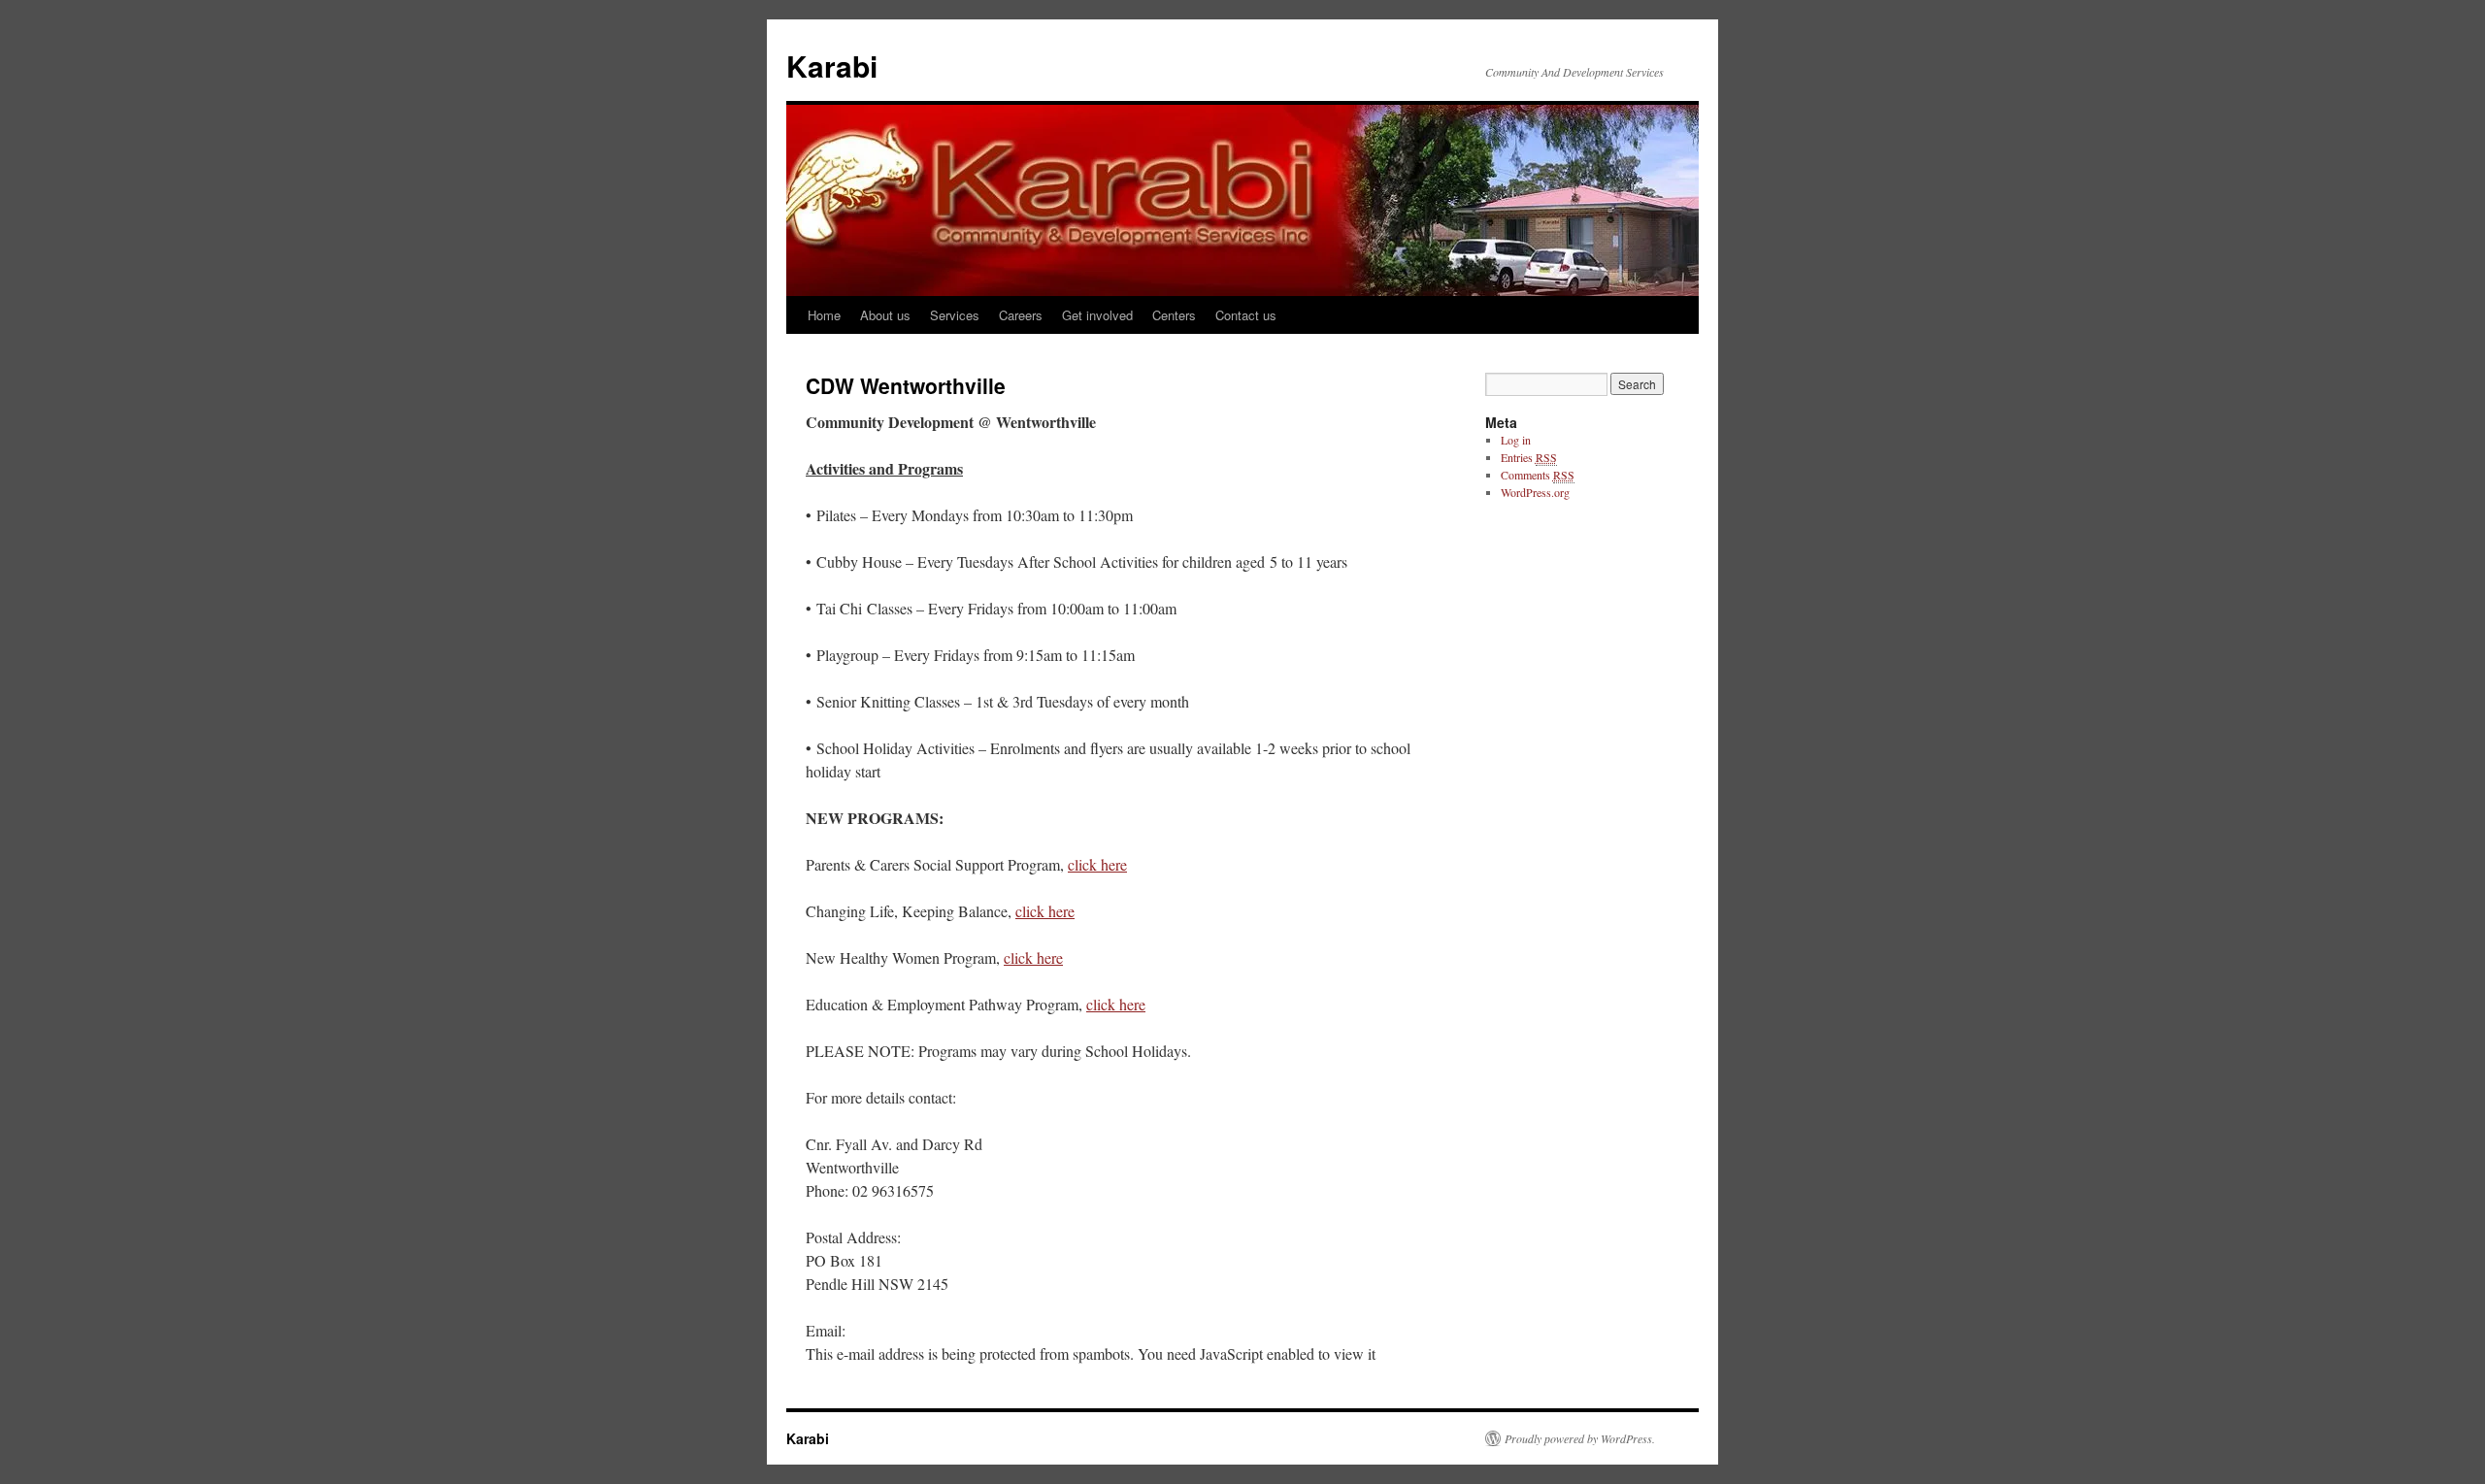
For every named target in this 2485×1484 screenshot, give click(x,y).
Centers (1174, 315)
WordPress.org (1535, 492)
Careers (1021, 315)
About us (885, 315)
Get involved (1097, 315)
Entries (1529, 457)
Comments (1538, 475)
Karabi (832, 66)
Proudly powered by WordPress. (1580, 1438)
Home (824, 315)
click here (1097, 864)
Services (955, 315)
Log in (1516, 440)
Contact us (1246, 315)
